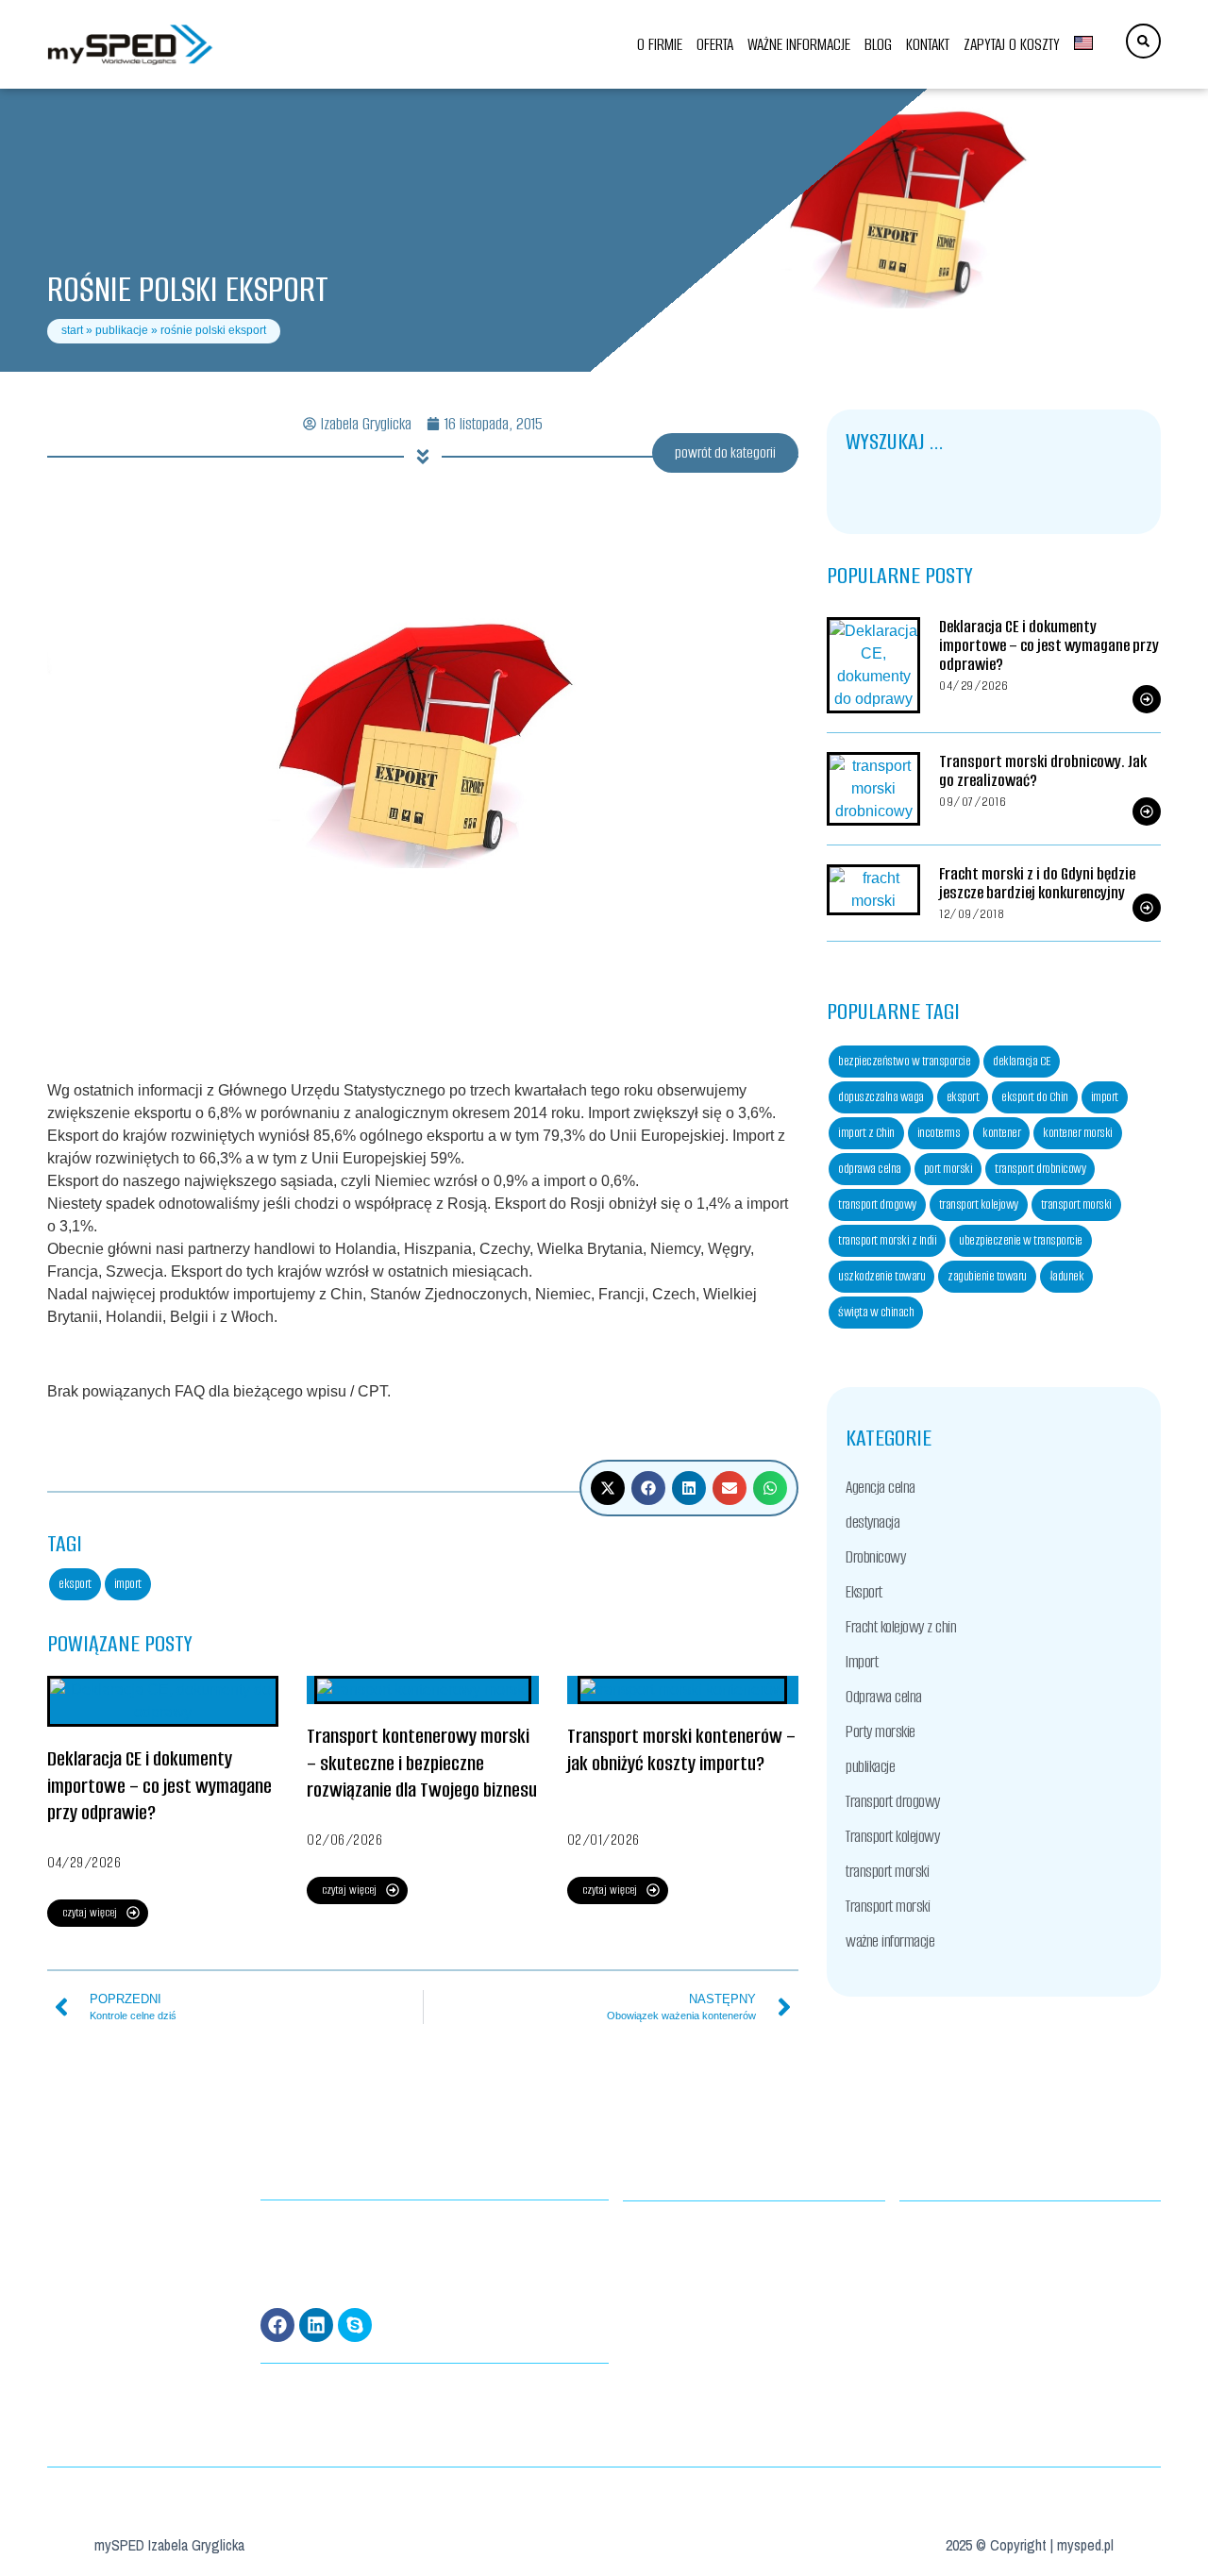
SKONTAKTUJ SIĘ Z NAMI (946, 2276)
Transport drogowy (893, 1801)
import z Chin (866, 1133)
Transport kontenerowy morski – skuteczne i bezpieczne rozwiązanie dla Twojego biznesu (422, 1763)
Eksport (864, 1592)
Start (72, 330)
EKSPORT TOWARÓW (662, 2276)
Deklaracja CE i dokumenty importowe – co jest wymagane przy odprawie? (159, 1786)
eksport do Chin (1035, 1097)
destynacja (872, 1522)
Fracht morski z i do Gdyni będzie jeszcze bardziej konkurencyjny (1037, 883)
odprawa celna (870, 1169)
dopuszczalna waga (881, 1097)
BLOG (878, 44)
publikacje (122, 330)
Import (862, 1662)
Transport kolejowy (892, 1836)
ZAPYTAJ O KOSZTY (1012, 44)
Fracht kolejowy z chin (901, 1627)
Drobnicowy (875, 1557)
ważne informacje (890, 1941)
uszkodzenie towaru (881, 1276)
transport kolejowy (979, 1204)
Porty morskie (881, 1731)
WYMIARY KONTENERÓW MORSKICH (693, 2229)
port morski (948, 1169)
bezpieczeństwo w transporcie (904, 1061)
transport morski (1076, 1204)
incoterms (939, 1133)
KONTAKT (928, 44)
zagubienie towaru (987, 1276)
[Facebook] (277, 2325)
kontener (1001, 1133)
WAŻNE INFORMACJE (799, 44)
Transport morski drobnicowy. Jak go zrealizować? (1043, 771)
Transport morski (888, 1906)
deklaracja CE (1022, 1061)
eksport (75, 1584)
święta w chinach (876, 1312)
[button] (608, 1488)
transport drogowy (877, 1204)
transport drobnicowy (1040, 1169)
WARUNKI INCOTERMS (666, 2253)
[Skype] (355, 2325)
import (128, 1584)
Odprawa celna (884, 1697)
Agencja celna (881, 1487)
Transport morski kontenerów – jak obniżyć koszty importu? (681, 1749)
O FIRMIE (660, 44)
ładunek (1067, 1276)
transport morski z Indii (887, 1240)
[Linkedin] (316, 2325)
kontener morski (1078, 1133)
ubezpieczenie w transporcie (1021, 1240)
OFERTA (715, 44)
